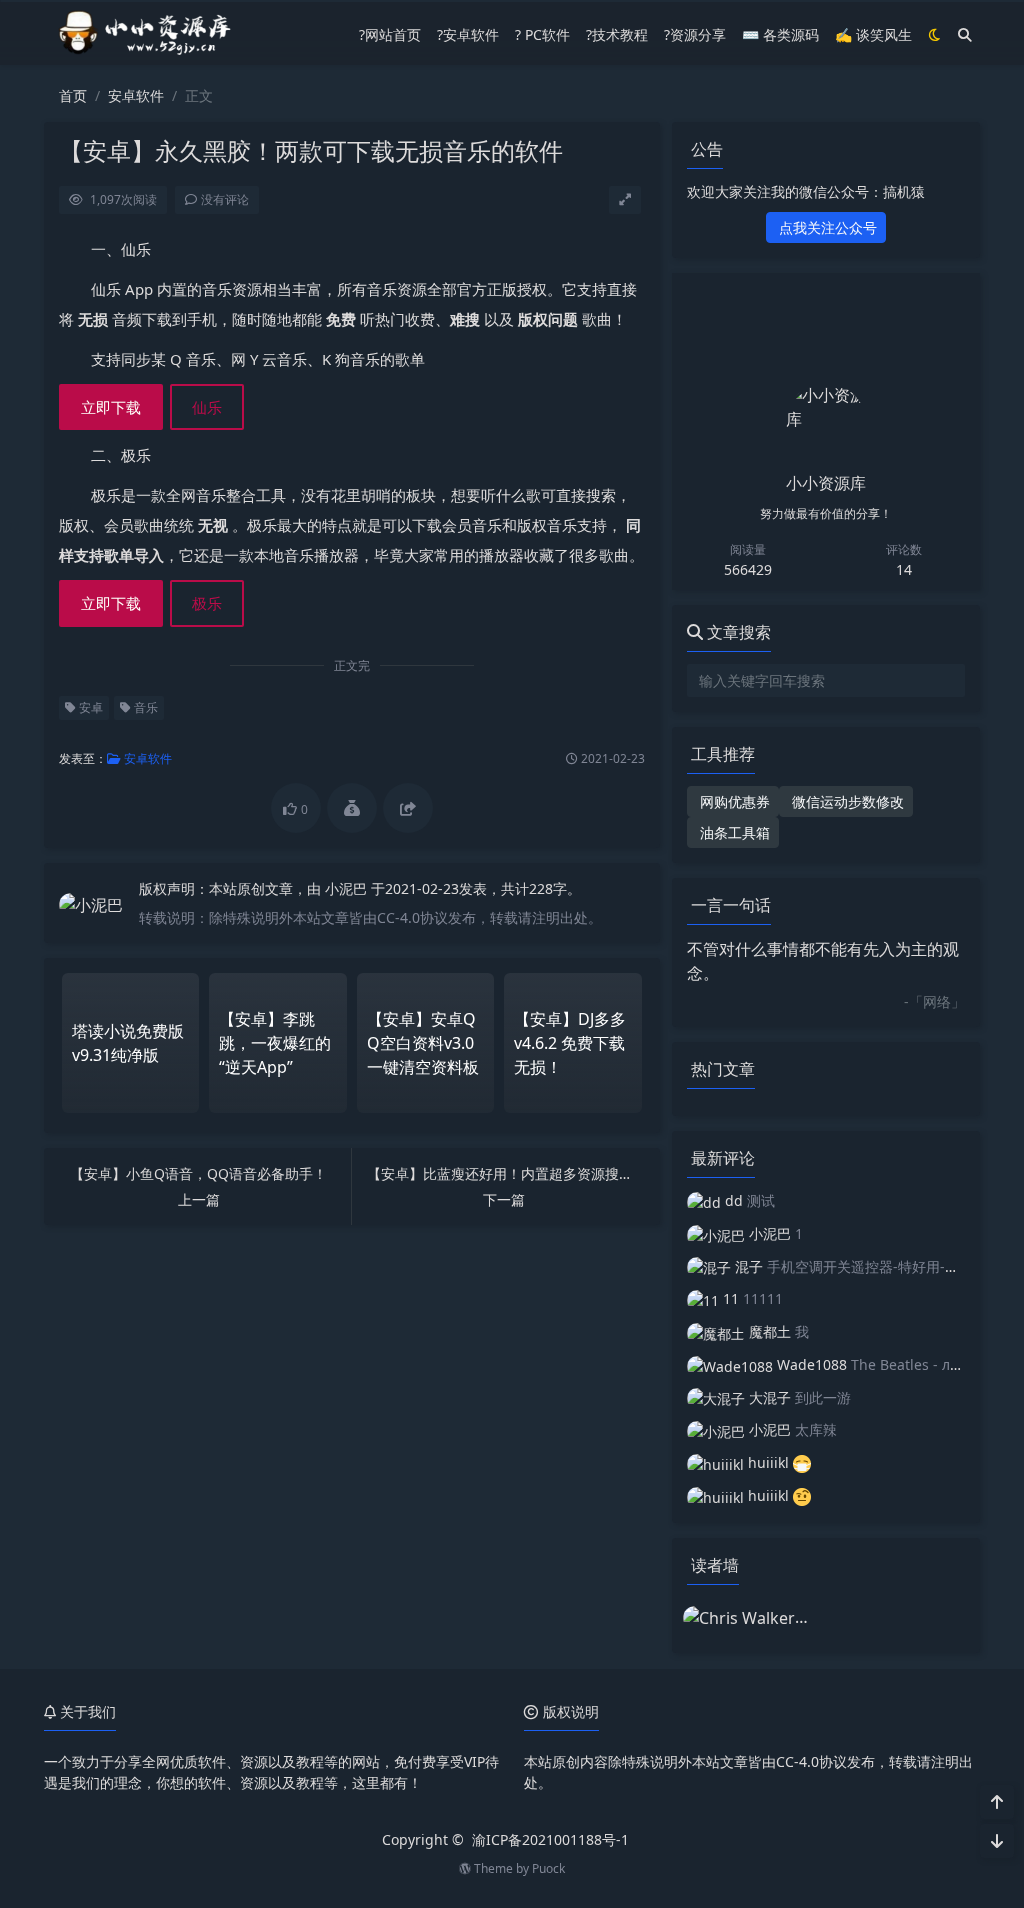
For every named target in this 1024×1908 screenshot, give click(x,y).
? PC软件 (542, 34)
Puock (548, 1868)
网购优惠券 (733, 801)
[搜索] (965, 34)
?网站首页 (390, 34)
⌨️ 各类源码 (780, 34)
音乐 (144, 707)
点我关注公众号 (826, 227)
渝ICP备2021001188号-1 (550, 1839)
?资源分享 (695, 34)
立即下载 (111, 407)
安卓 (89, 707)
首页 (73, 95)
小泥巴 (348, 888)
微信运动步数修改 (846, 801)
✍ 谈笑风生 (873, 34)
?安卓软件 (468, 34)
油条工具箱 (733, 832)
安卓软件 (136, 95)
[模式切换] (935, 34)
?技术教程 (617, 34)
